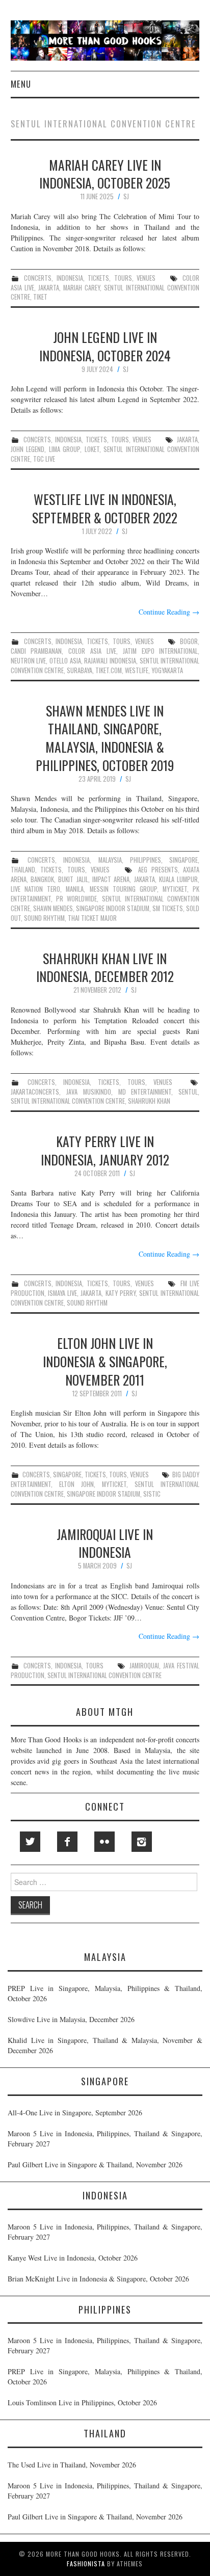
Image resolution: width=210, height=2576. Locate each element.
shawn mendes (53, 908)
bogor (189, 641)
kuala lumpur (178, 879)
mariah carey (82, 288)
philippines (146, 860)
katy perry (121, 1293)
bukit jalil (73, 879)
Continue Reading (169, 612)
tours (123, 278)
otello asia (65, 661)
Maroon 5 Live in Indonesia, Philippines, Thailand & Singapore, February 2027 (105, 2139)
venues (146, 278)
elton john (76, 1484)
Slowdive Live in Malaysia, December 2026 (71, 2019)
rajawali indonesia (110, 661)
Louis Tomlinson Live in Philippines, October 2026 (82, 2402)
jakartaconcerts (35, 1092)
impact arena (111, 879)
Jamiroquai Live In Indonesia (105, 1543)
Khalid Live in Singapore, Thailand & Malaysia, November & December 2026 (105, 2045)
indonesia (70, 278)
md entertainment (145, 1092)
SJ (126, 196)
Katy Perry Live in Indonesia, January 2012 (105, 1150)
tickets (98, 278)
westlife (137, 670)
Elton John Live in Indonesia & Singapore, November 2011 (105, 1361)
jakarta (49, 288)
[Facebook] (67, 1842)
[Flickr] (104, 1842)
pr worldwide (76, 899)
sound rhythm (44, 918)
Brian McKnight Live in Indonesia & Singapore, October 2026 (98, 2279)
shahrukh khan (149, 1101)
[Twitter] (30, 1842)
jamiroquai (144, 1666)
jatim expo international (161, 651)
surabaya (80, 670)
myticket (175, 889)
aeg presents (158, 870)
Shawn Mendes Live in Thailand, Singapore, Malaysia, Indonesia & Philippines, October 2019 (105, 738)
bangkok (42, 879)
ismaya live (62, 1293)
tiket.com (109, 670)
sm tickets (168, 908)
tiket (40, 297)
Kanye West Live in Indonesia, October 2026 (73, 2258)
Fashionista (86, 2564)
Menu (21, 84)
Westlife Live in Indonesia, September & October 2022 (105, 508)
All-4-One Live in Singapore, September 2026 (75, 2113)
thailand (23, 870)
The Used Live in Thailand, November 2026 (72, 2465)
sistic (152, 1494)
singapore (183, 860)
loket (92, 449)
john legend (28, 449)
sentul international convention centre (105, 293)
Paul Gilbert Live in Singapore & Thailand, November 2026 (95, 2165)
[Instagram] (142, 1842)
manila (75, 889)
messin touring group (123, 889)
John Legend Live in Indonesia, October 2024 (105, 346)
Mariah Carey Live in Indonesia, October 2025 (105, 174)
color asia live (92, 651)
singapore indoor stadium (113, 908)
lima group (65, 449)
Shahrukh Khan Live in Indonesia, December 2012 (105, 967)
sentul (188, 1092)
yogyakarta (167, 670)
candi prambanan (36, 651)
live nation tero (35, 889)
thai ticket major (92, 918)
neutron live (29, 661)
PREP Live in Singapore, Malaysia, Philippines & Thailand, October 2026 (105, 1993)
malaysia (110, 860)
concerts (38, 278)
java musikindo (89, 1092)
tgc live (44, 459)
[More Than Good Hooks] (105, 39)
